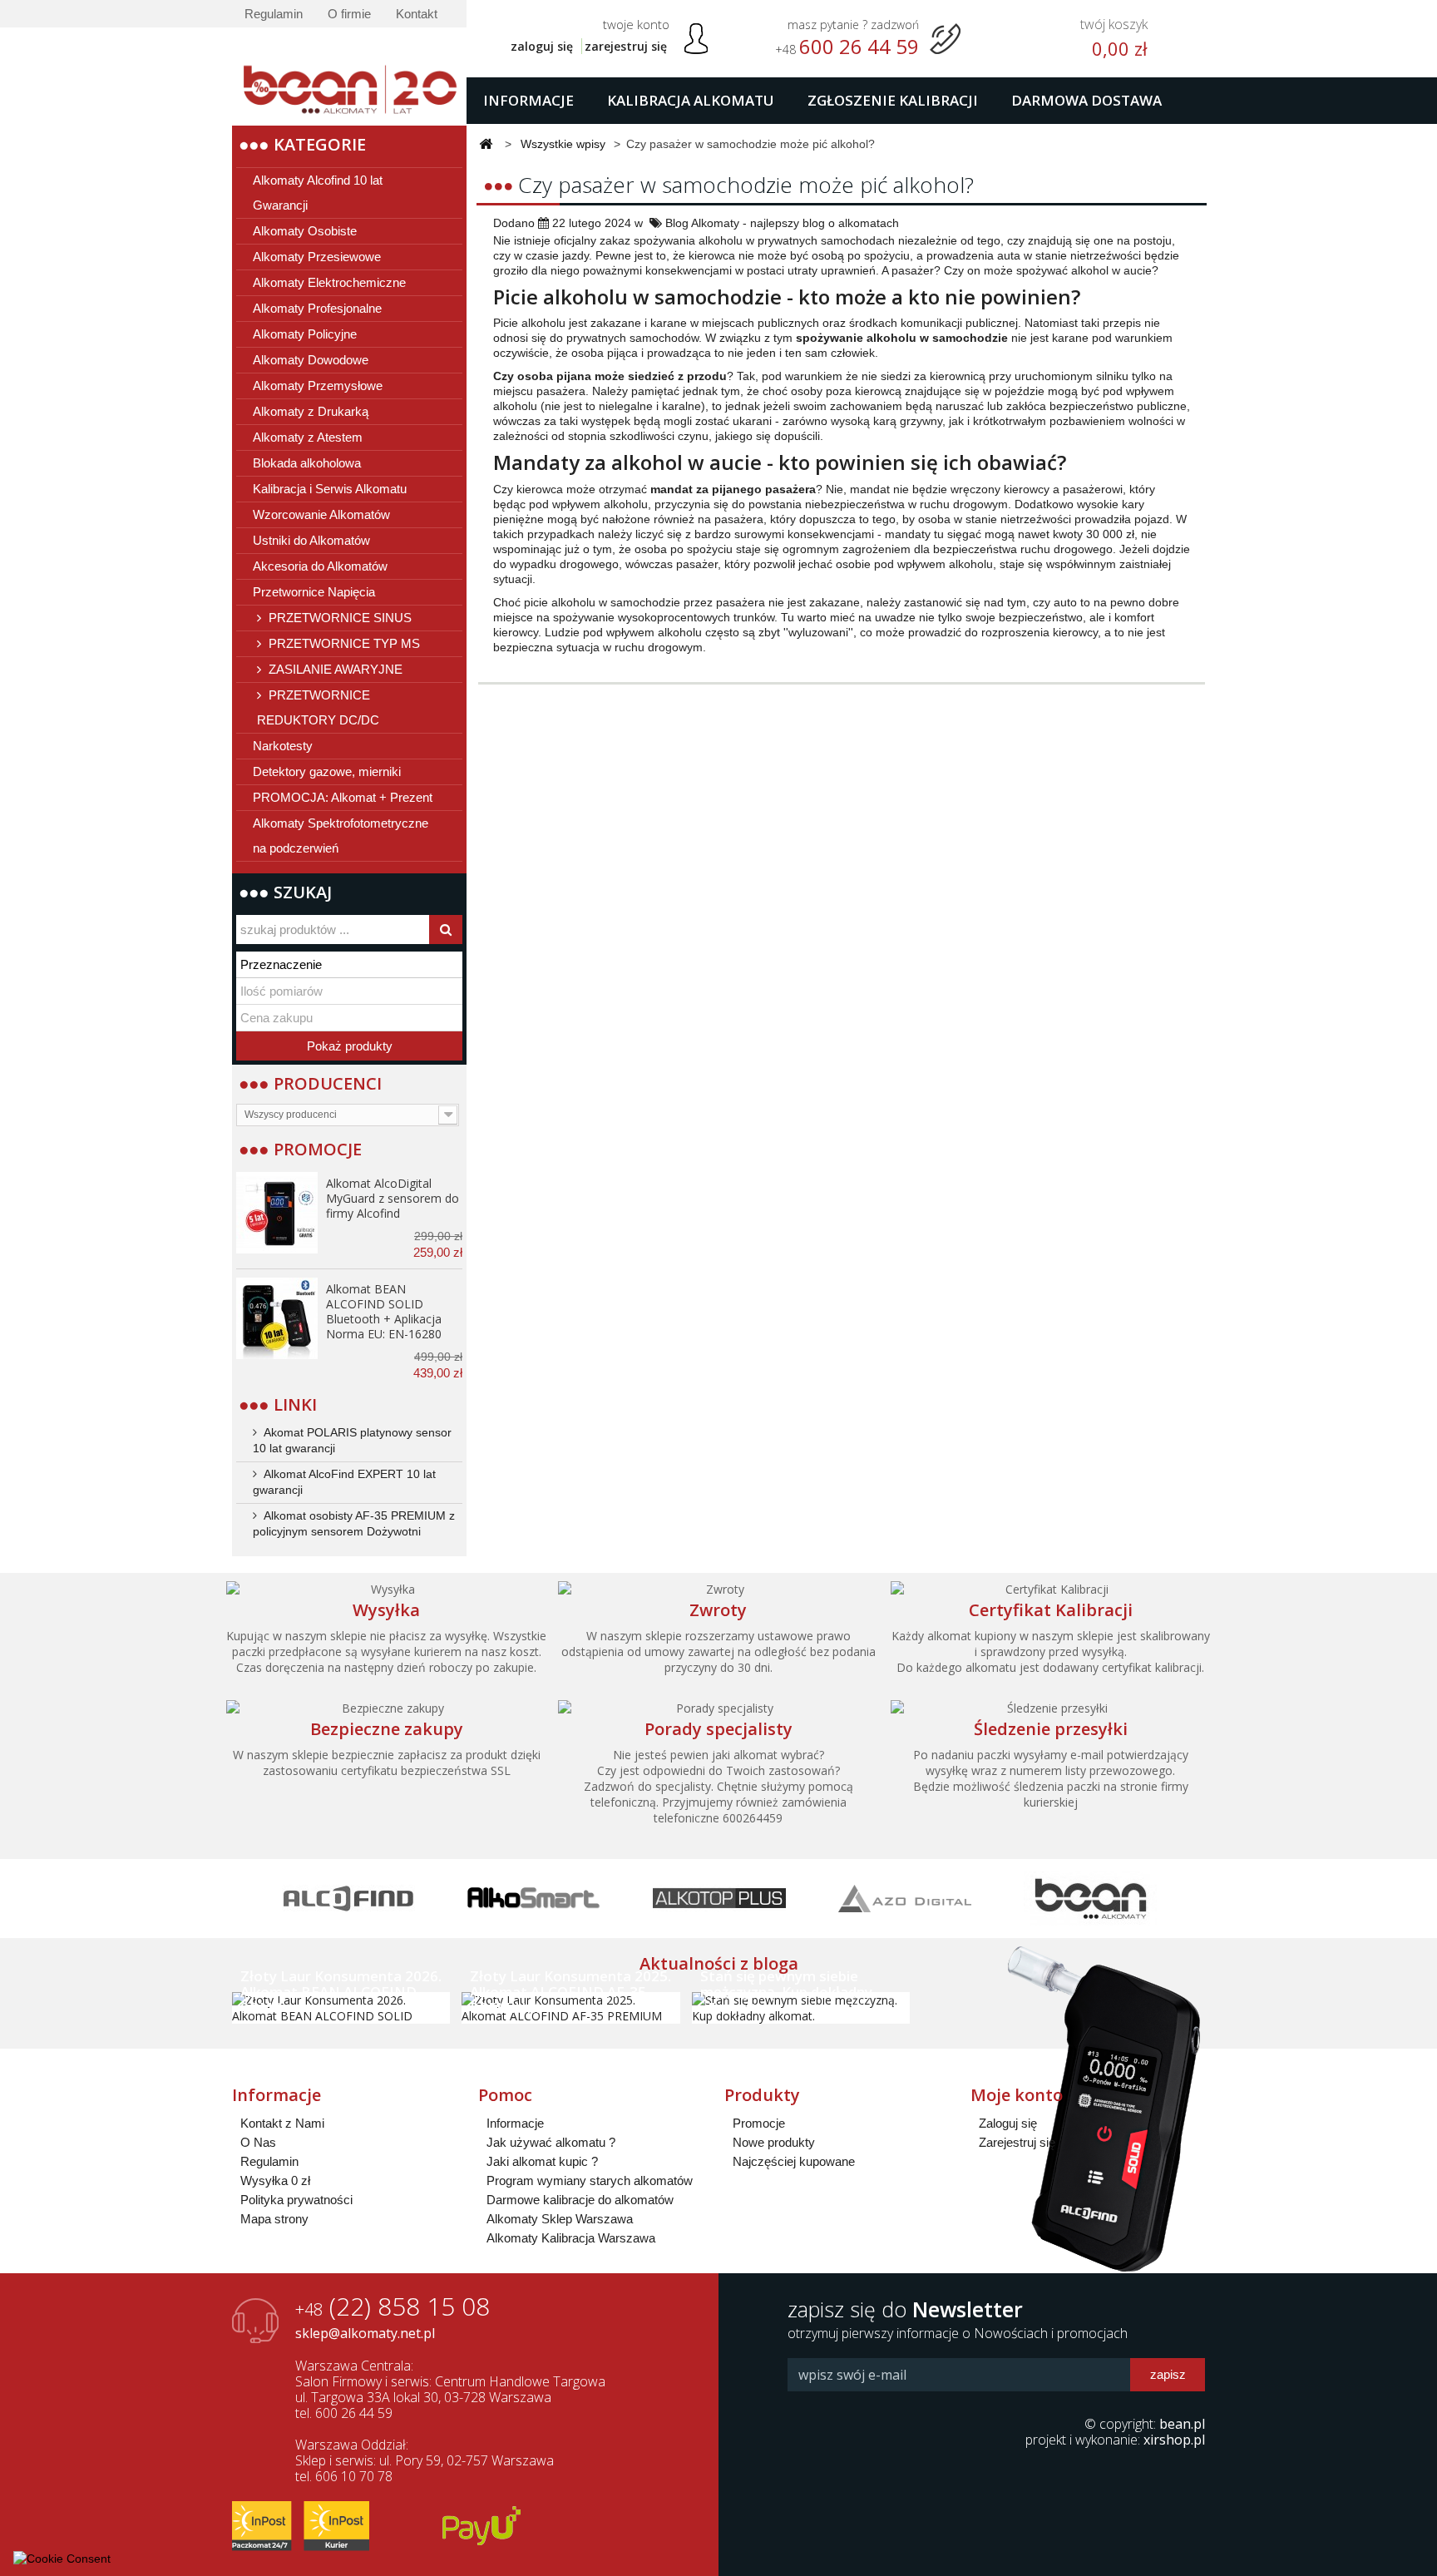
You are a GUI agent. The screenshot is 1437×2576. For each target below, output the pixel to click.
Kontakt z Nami (282, 2123)
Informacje (528, 100)
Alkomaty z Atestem (308, 437)
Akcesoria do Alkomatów (320, 566)
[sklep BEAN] (349, 77)
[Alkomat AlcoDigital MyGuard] (277, 1213)
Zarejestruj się (1017, 2142)
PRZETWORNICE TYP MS (343, 643)
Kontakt (417, 14)
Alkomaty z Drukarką (311, 411)
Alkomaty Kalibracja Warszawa (571, 2238)
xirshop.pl (1174, 2440)
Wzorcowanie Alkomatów (321, 514)
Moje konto (1017, 2095)
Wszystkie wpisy (563, 144)
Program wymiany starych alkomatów (590, 2180)
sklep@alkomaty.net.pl (365, 2333)
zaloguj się (542, 46)
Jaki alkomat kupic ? (542, 2161)
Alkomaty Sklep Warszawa (560, 2219)
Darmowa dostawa (1086, 100)
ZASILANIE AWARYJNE (334, 669)
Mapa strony (274, 2219)
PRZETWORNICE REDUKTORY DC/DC (318, 707)
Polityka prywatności (296, 2200)
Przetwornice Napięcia (314, 592)
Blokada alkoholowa (307, 463)
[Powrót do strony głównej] (486, 145)
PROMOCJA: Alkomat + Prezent (343, 797)
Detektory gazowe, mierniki (327, 771)
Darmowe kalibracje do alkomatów (580, 2200)
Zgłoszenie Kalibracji (893, 100)
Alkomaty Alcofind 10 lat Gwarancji (318, 193)
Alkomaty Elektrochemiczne (329, 282)
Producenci (328, 1083)
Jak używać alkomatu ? (551, 2142)
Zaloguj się (1008, 2123)
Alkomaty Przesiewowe (317, 257)
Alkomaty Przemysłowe (318, 386)
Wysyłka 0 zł (275, 2180)
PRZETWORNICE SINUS (338, 618)
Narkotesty (283, 746)
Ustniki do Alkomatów (311, 540)
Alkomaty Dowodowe (311, 360)
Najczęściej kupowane (794, 2161)
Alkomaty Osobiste (305, 231)
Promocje (318, 1149)
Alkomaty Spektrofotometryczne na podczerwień (341, 836)
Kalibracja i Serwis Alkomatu (330, 489)
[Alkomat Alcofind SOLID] (277, 1318)
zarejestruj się (626, 46)
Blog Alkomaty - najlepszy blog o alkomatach (782, 223)
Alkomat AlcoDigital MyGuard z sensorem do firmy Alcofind (393, 1198)
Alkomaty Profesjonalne (317, 308)
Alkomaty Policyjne (305, 334)
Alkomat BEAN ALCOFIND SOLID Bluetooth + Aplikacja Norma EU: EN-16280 (384, 1311)
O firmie (349, 14)
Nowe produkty (774, 2142)
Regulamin (274, 14)
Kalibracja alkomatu (691, 100)
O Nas (258, 2142)
